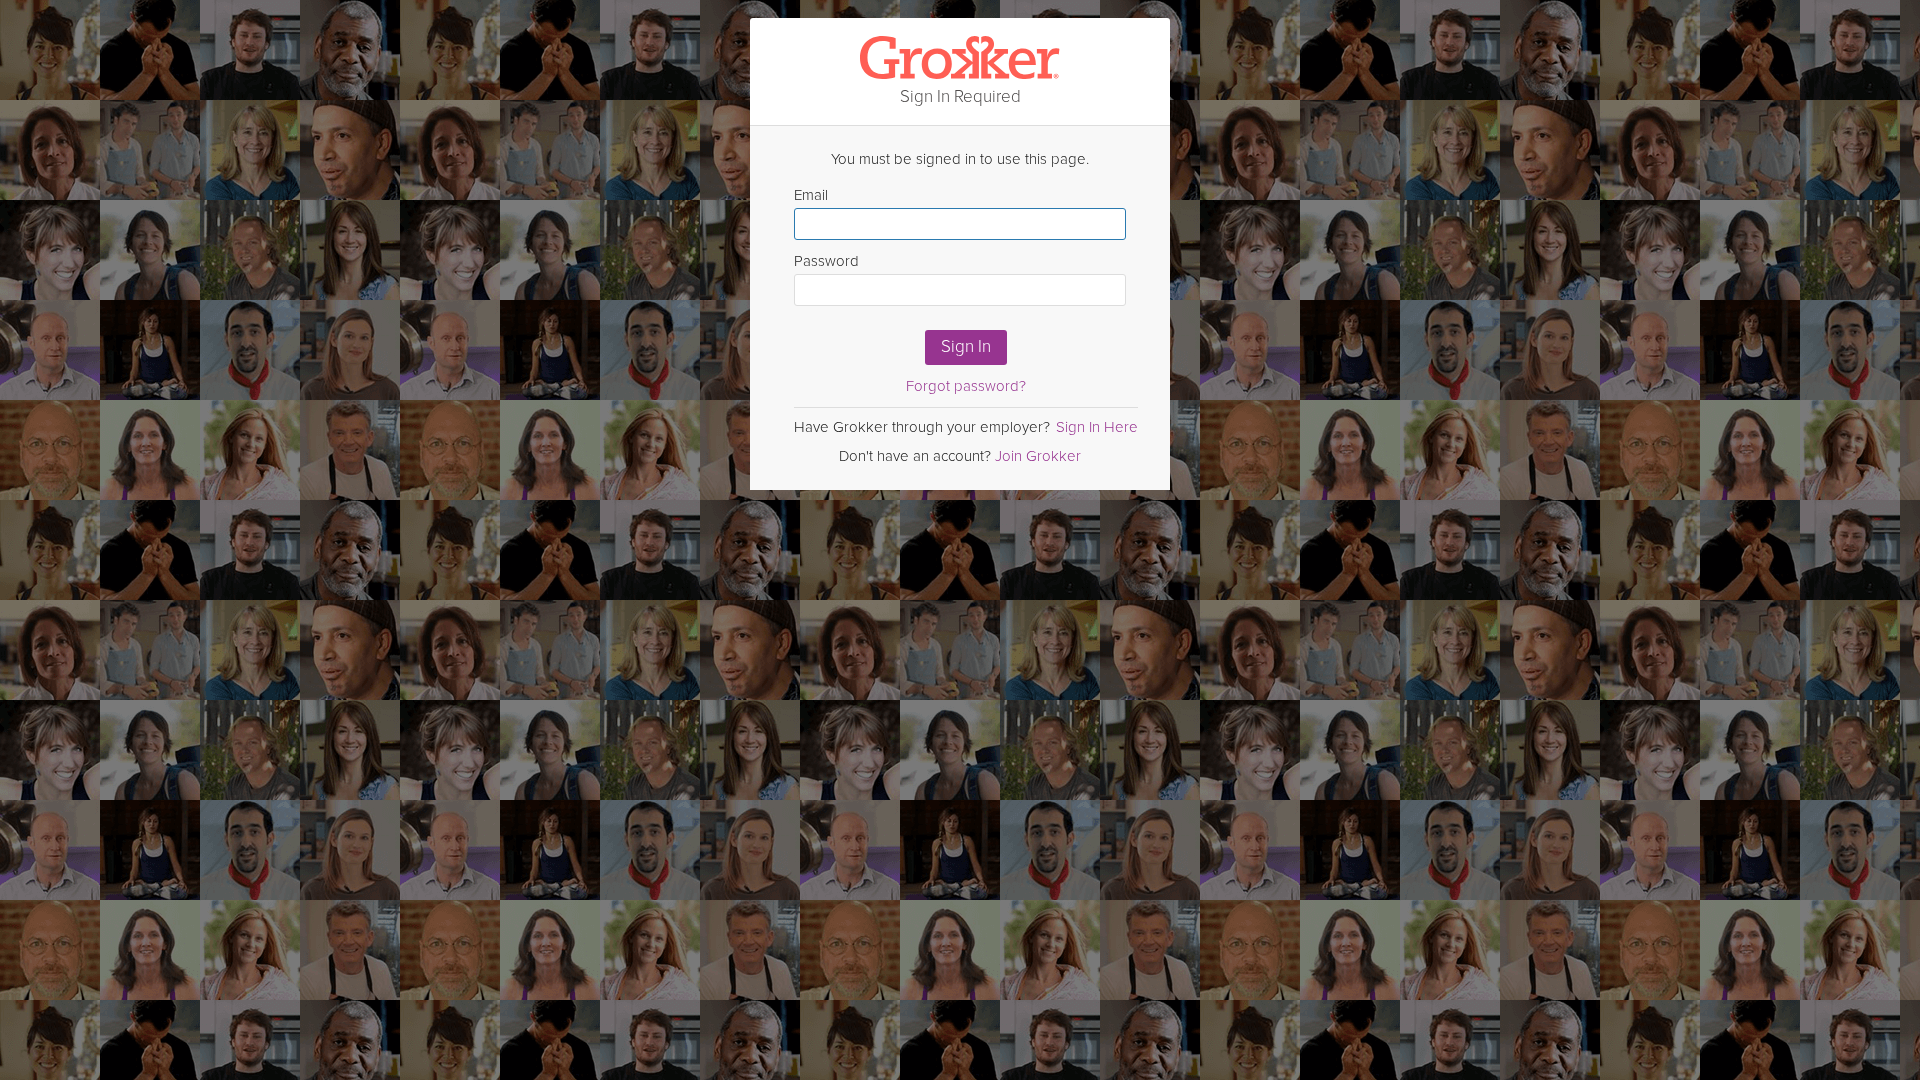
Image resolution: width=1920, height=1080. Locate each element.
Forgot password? (966, 386)
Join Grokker (1038, 456)
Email (811, 195)
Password (826, 261)
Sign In (966, 346)
